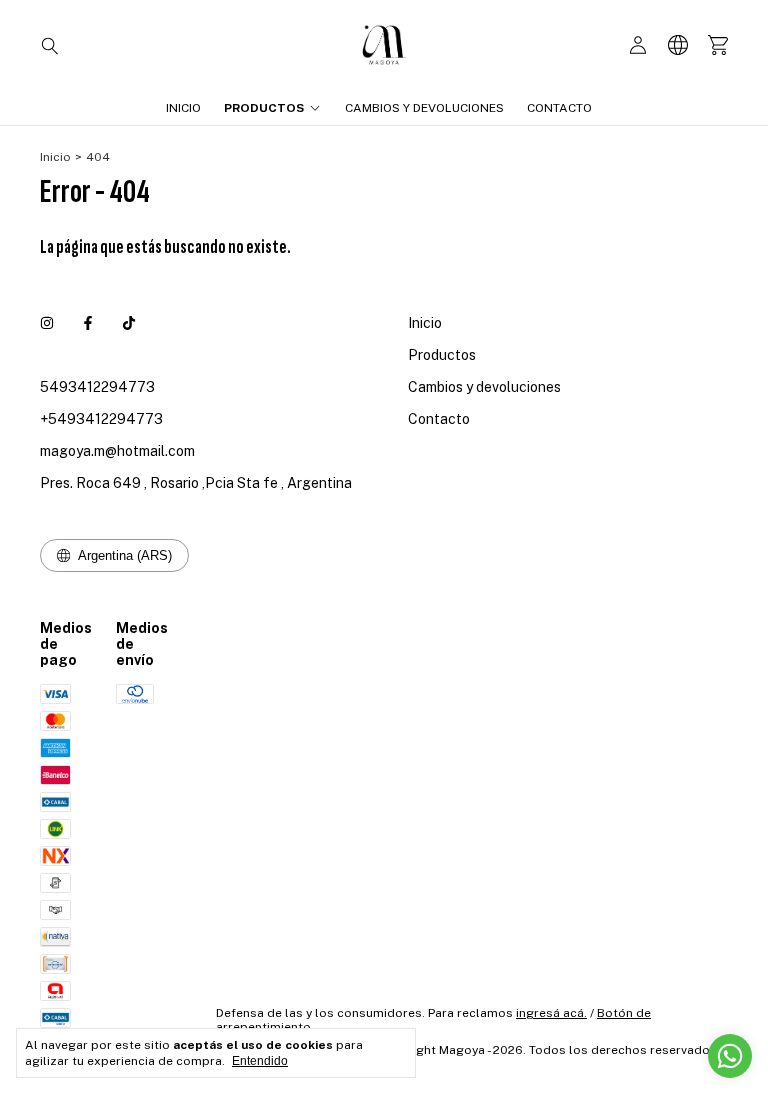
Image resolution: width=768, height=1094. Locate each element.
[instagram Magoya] (47, 323)
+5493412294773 (101, 419)
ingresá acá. (551, 1013)
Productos (264, 108)
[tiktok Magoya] (129, 323)
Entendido (260, 1061)
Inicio (183, 108)
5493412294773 (97, 387)
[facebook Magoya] (88, 323)
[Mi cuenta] (638, 45)
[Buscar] (50, 45)
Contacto (559, 108)
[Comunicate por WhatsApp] (730, 1056)
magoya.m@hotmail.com (117, 451)
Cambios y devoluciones (424, 108)
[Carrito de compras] (718, 45)
